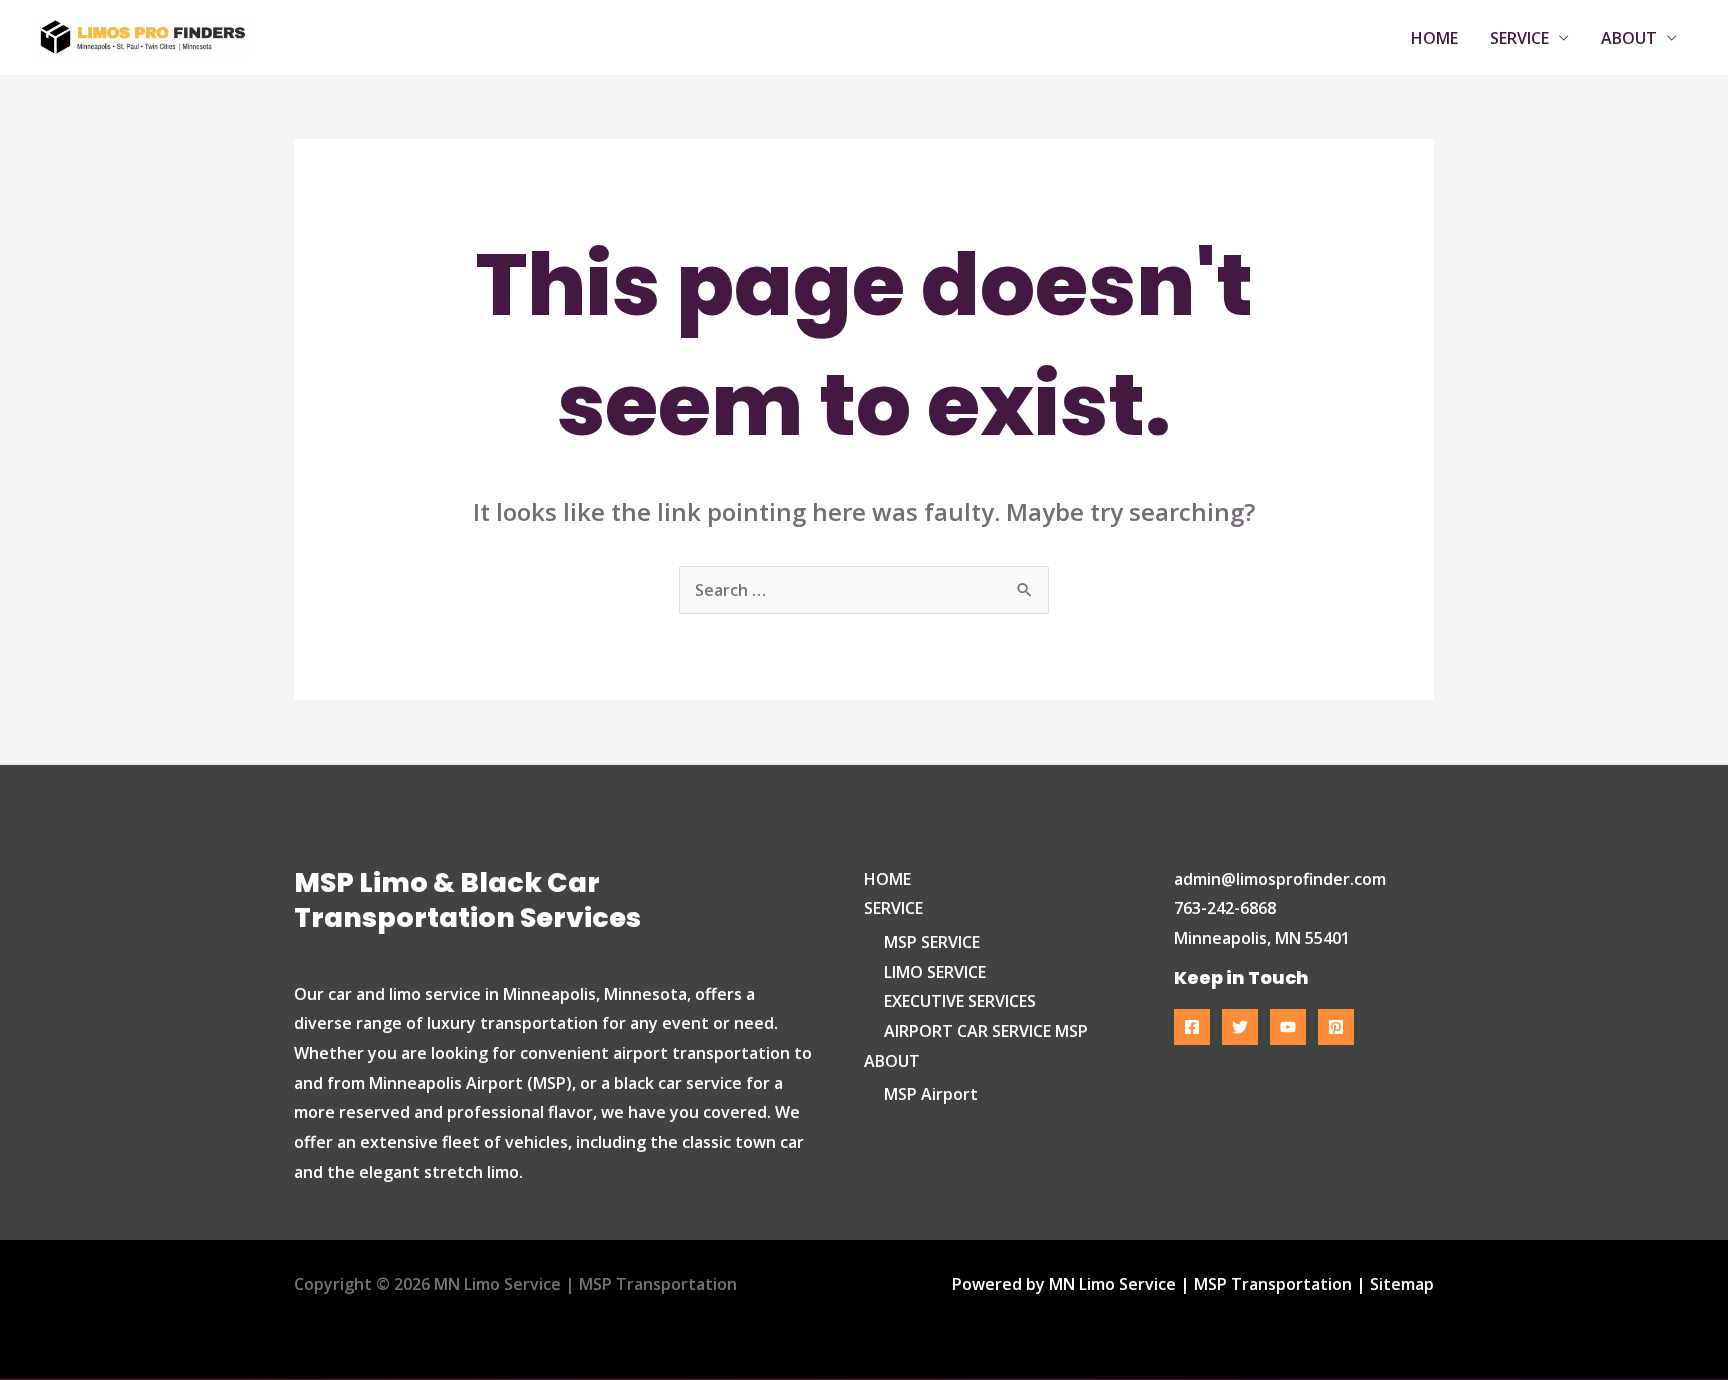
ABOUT (1629, 38)
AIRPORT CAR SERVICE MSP (986, 1031)
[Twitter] (1240, 1027)
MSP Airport (931, 1094)
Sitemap (1402, 1284)
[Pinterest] (1336, 1027)
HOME (1434, 38)
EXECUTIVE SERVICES (960, 1001)
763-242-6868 (1225, 908)
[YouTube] (1288, 1027)
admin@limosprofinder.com (1280, 879)
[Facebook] (1192, 1027)
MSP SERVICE (932, 942)
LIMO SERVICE (935, 972)
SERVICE (1519, 38)
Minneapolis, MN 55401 (1262, 938)
